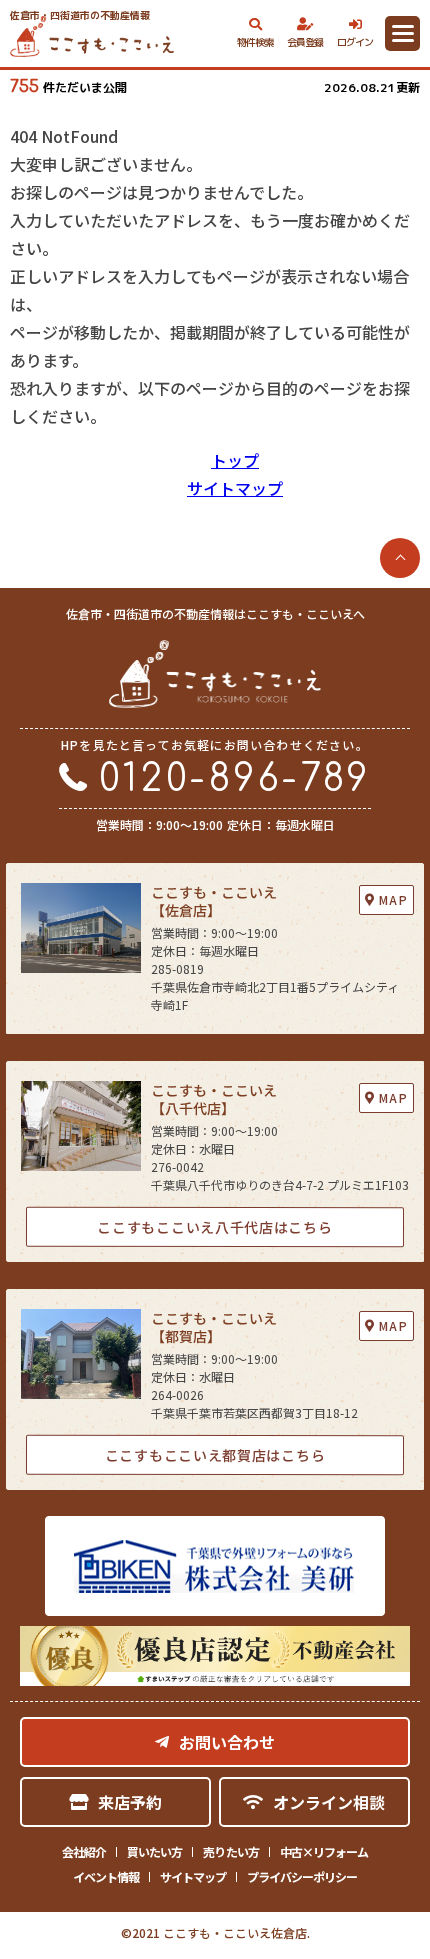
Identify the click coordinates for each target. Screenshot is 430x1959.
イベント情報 (106, 1876)
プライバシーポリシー (302, 1876)
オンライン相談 (329, 1802)
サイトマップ (235, 488)
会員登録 (305, 42)
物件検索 (255, 42)
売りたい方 (230, 1851)
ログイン (355, 42)
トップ (235, 460)
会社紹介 (84, 1851)
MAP (393, 899)
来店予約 (130, 1802)
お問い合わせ (227, 1742)
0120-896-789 (235, 779)
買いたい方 (154, 1851)
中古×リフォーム (324, 1851)
